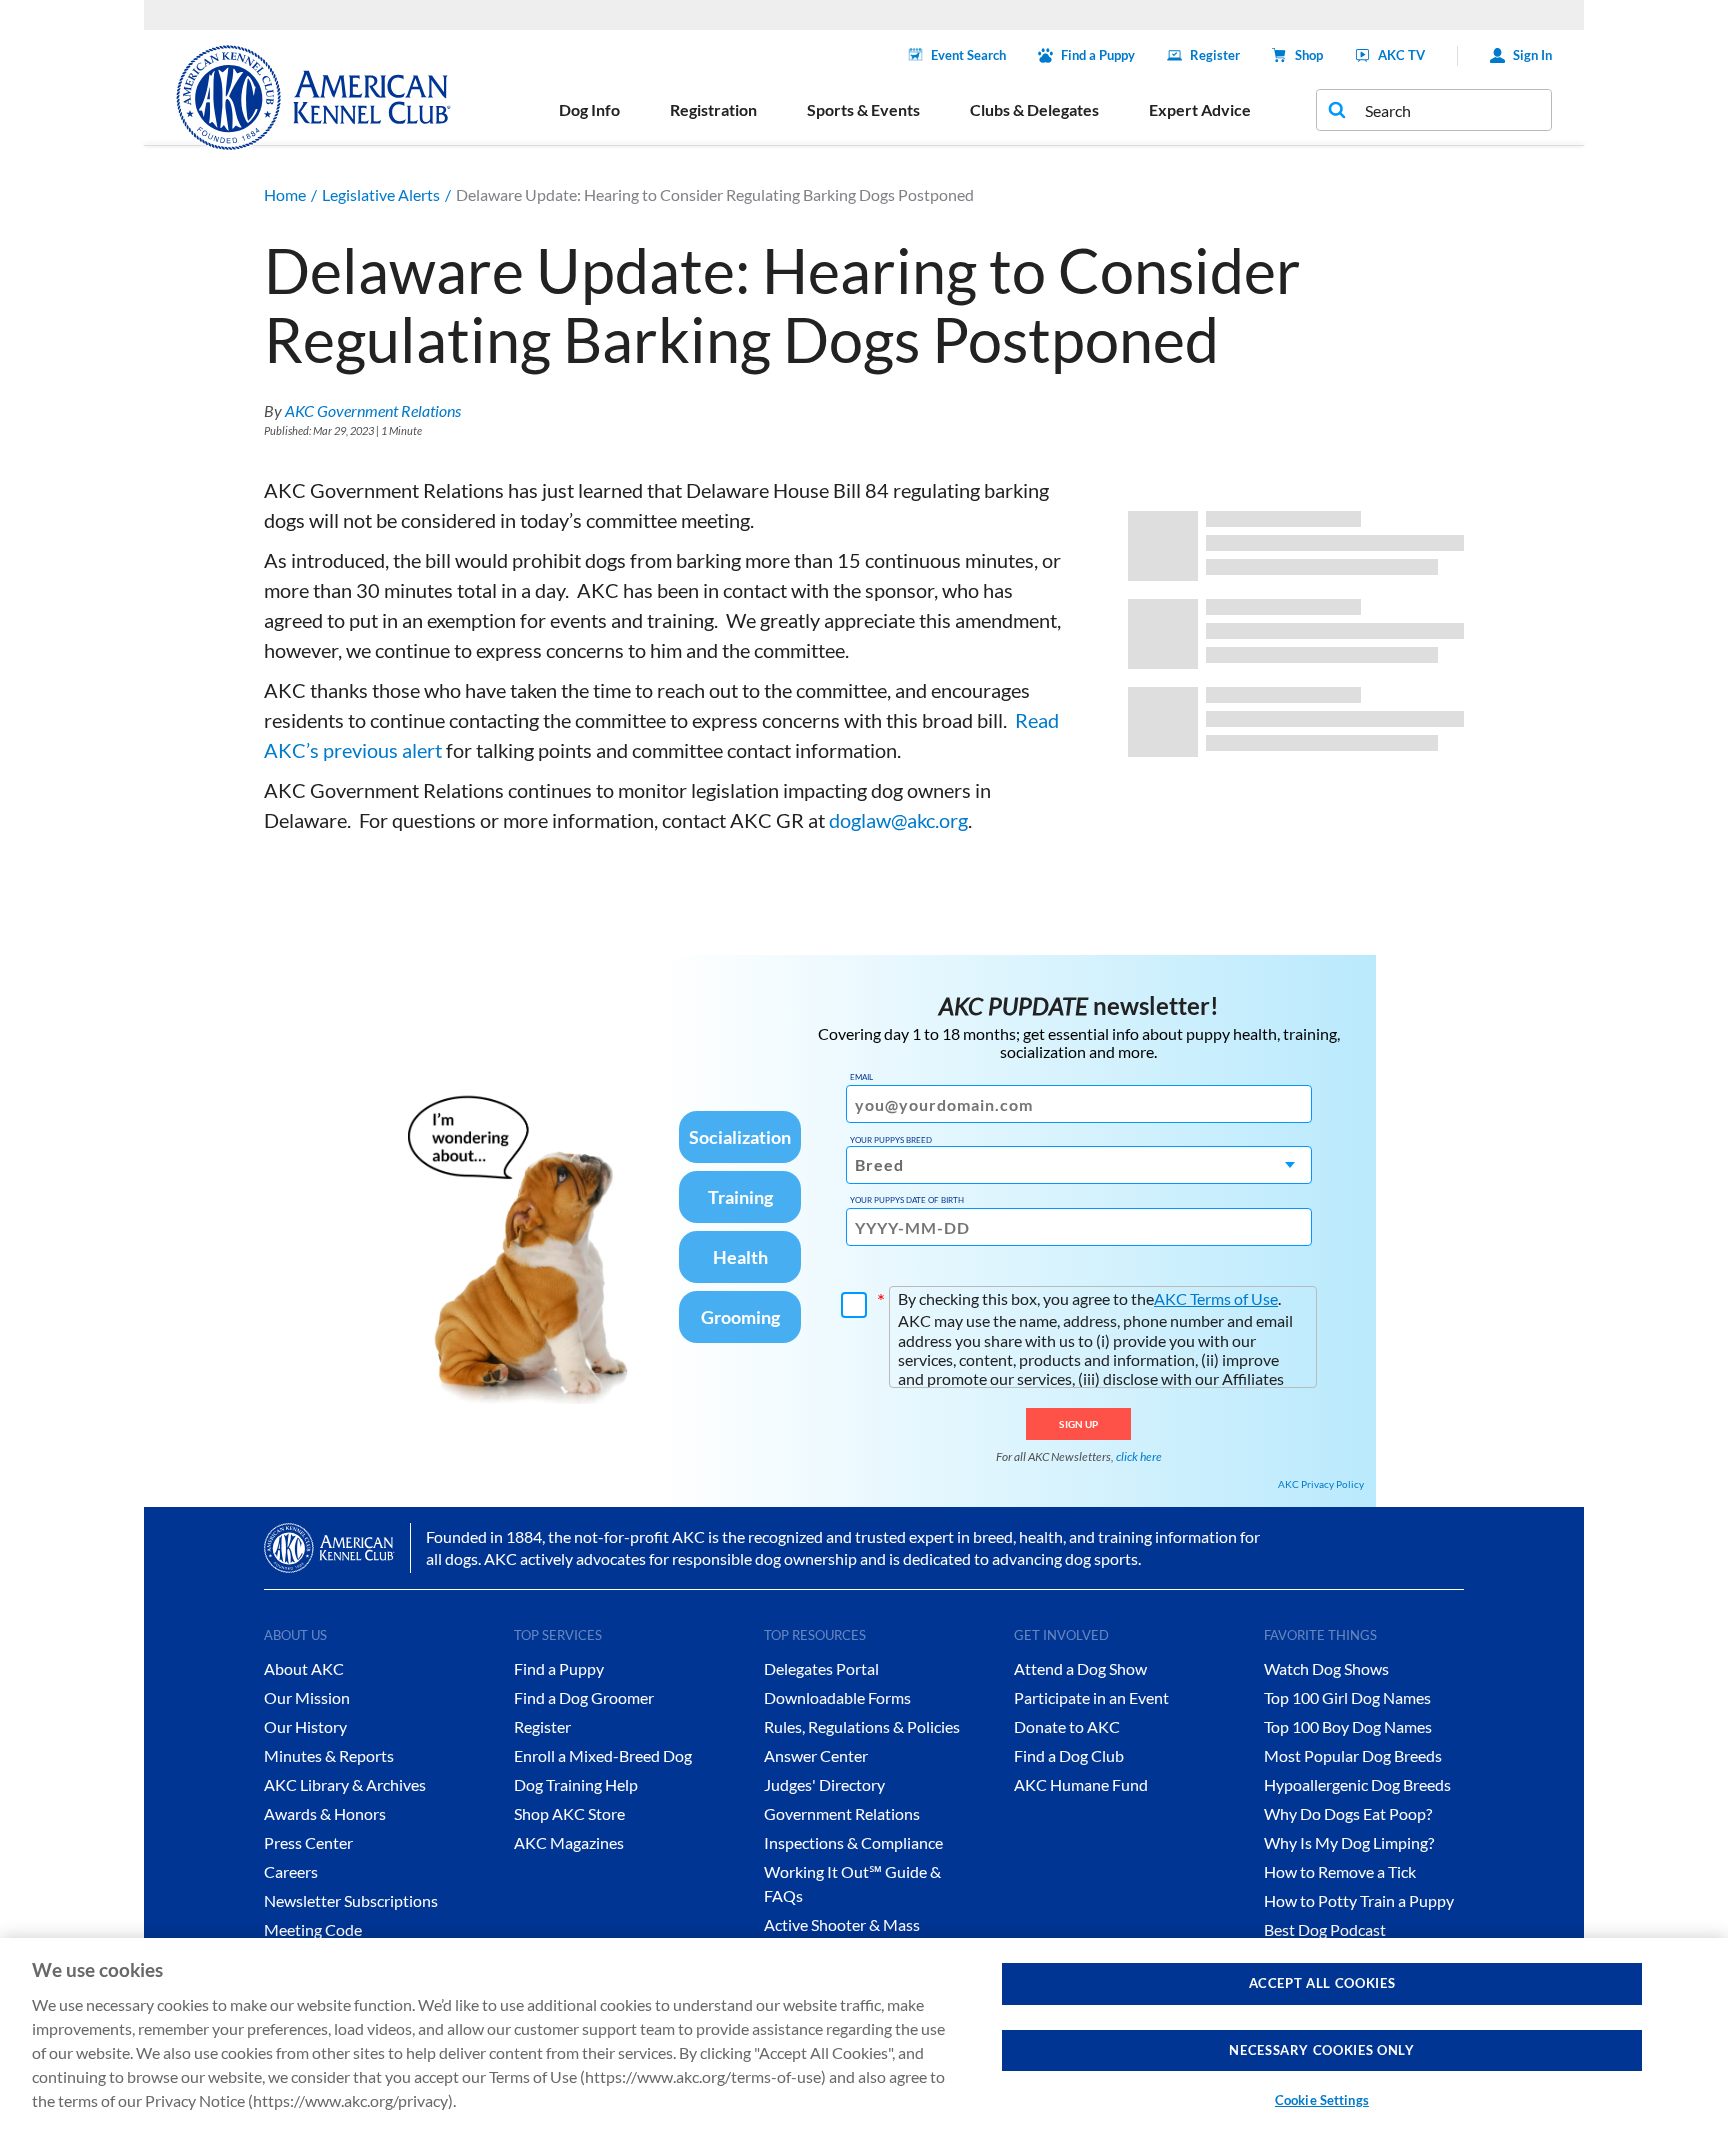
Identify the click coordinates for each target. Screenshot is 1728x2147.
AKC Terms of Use (1216, 1298)
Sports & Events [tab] (863, 109)
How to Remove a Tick (1340, 1871)
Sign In (1532, 55)
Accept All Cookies (1322, 1983)
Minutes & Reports (329, 1755)
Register (1215, 55)
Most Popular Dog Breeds (1353, 1755)
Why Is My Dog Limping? (1349, 1842)
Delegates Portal (821, 1668)
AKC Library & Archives (345, 1784)
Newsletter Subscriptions (351, 1900)
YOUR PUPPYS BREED (891, 1140)
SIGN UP (1078, 1424)
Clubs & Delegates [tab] (1034, 109)
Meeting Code (313, 1929)
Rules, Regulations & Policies (862, 1726)
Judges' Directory (824, 1784)
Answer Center (816, 1755)
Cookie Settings (1322, 2100)
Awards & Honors (325, 1813)
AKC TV (1401, 55)
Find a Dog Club (1069, 1755)
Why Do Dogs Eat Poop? (1348, 1813)
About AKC (304, 1668)
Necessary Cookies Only (1321, 2050)
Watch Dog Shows (1326, 1668)
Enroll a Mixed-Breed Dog (603, 1755)
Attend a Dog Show (1080, 1668)
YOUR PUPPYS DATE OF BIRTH (907, 1200)
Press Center (308, 1842)
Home (285, 194)
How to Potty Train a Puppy (1359, 1900)
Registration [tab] (713, 109)
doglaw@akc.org (898, 820)
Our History (305, 1726)
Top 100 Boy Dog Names (1348, 1726)
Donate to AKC (1067, 1726)
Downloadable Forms (837, 1697)
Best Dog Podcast (1325, 1929)
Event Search (968, 55)
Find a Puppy (1098, 55)
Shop (1309, 55)
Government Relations (842, 1813)
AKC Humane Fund (1081, 1784)
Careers (291, 1871)
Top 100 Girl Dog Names (1347, 1697)
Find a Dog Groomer (584, 1697)
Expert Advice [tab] (1200, 109)
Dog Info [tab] (589, 109)
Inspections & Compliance (853, 1842)
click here (1139, 1456)
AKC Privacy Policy (1321, 1484)
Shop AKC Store (569, 1813)
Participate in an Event (1091, 1697)
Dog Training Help (576, 1784)
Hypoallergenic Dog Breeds (1357, 1784)
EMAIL (861, 1077)
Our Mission (307, 1697)
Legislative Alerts (381, 194)
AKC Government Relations (373, 410)
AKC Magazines (569, 1842)
